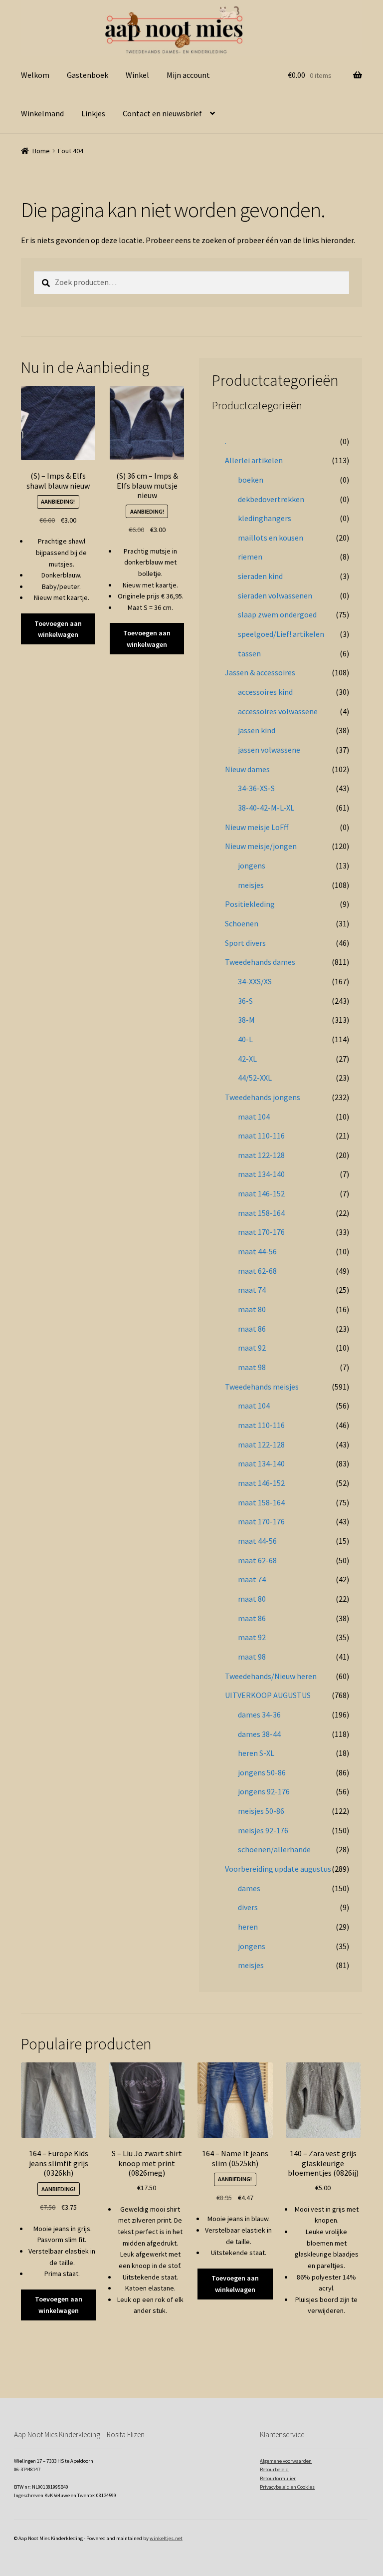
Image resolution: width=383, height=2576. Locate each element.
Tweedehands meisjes (262, 1387)
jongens (252, 865)
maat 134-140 (261, 1174)
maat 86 (252, 1329)
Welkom (35, 75)
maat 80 (252, 1309)
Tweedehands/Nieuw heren (271, 1676)
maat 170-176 (261, 1232)
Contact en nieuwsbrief (162, 113)
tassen (249, 653)
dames (249, 1888)
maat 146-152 (261, 1193)
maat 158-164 (261, 1213)
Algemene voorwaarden (286, 2461)
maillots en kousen (271, 538)
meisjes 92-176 (263, 1830)
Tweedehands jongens (263, 1097)
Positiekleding (250, 904)
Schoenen (242, 923)
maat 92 (252, 1348)
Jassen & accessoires (260, 672)
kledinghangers (265, 518)
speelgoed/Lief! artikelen (281, 634)
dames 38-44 (259, 1734)
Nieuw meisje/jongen (261, 846)
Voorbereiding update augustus (278, 1869)
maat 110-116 (261, 1136)
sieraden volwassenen (275, 595)
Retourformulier (278, 2478)
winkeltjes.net (166, 2538)
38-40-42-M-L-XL (266, 808)
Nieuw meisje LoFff (257, 827)
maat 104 (254, 1117)
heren (248, 1927)
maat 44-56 (257, 1251)
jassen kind (257, 730)
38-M (246, 1020)
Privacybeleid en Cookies (287, 2487)
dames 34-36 (259, 1715)
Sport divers (245, 943)
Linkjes (93, 113)
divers (248, 1907)
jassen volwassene (269, 750)
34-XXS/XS (255, 981)
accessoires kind (265, 692)
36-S (245, 1001)
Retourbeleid (274, 2469)
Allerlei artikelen (254, 460)
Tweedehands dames (260, 962)
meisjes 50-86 (261, 1811)
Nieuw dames (247, 769)
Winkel (137, 75)
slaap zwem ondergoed (277, 614)
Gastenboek (88, 75)
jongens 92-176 (264, 1791)
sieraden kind (260, 576)
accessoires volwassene (278, 711)
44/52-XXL (255, 1078)
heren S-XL (256, 1753)
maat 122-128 (261, 1155)
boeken (251, 480)
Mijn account (188, 75)
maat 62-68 (257, 1271)
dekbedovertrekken (271, 499)
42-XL (247, 1059)
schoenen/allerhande (274, 1849)
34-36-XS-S (256, 788)
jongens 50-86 (262, 1772)
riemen (250, 557)
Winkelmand (42, 113)
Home (41, 151)
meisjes (251, 885)
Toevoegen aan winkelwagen (58, 629)
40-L (245, 1039)
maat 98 (252, 1367)
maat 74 (252, 1290)
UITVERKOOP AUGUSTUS (268, 1695)
